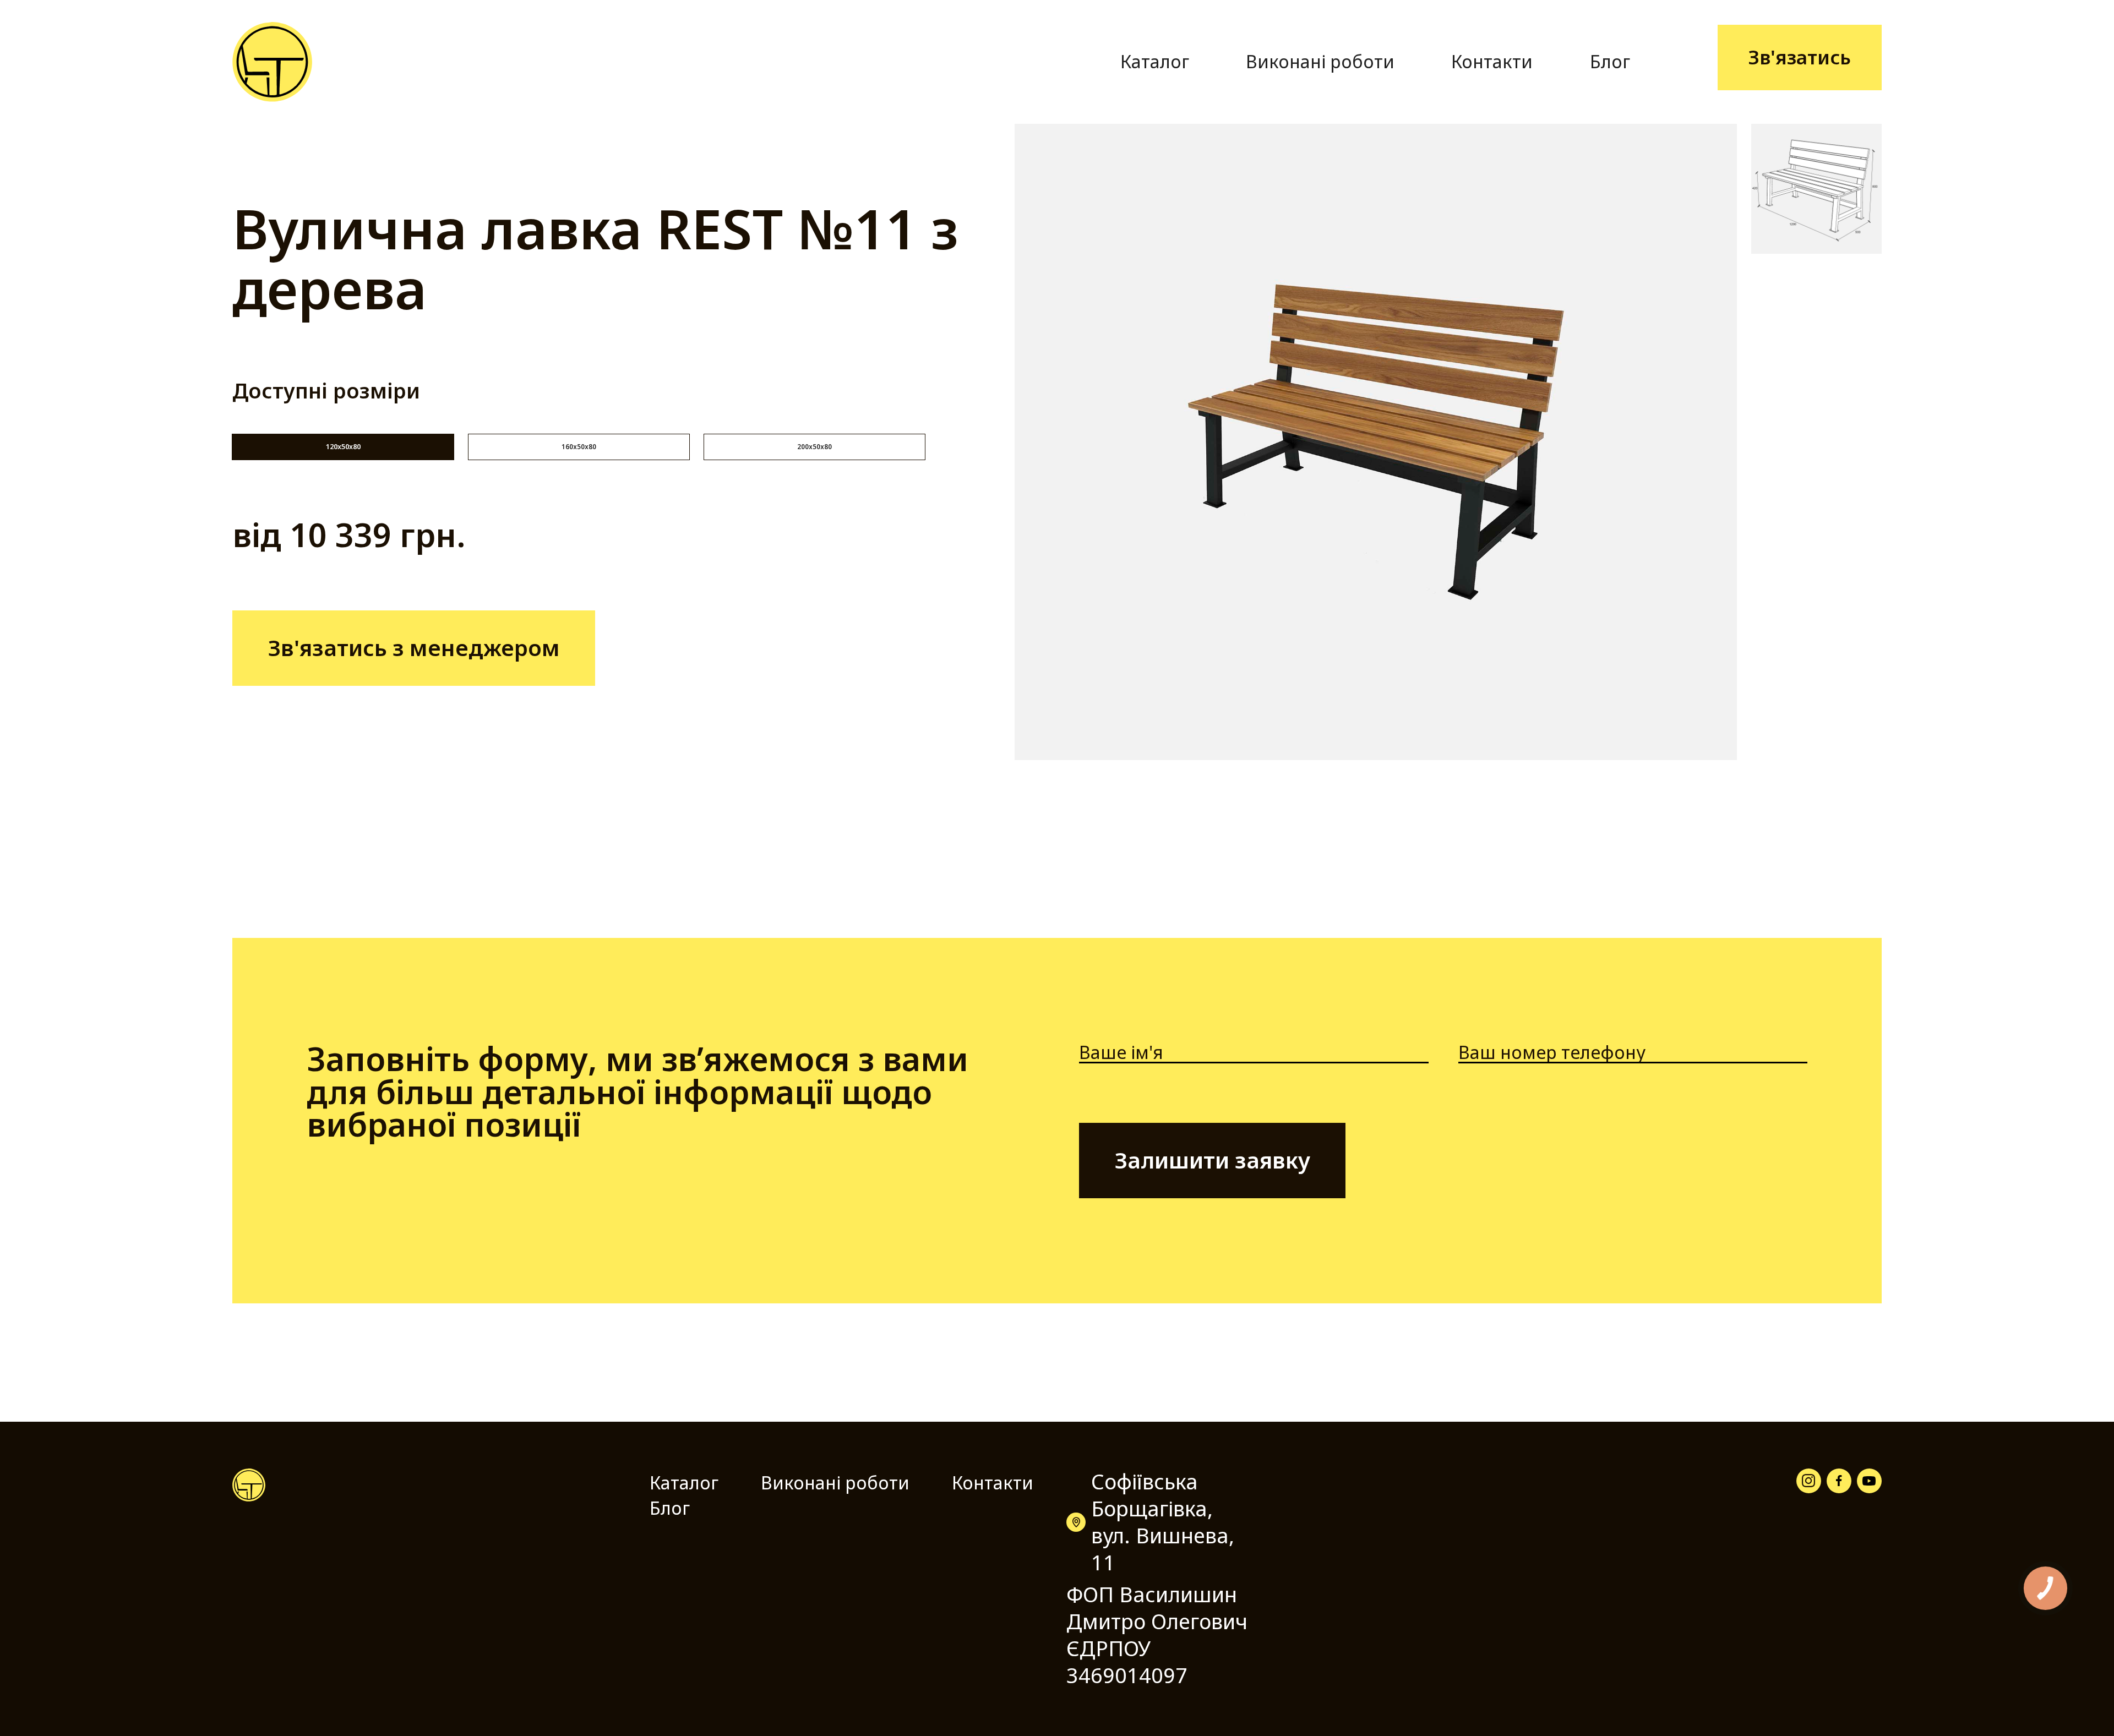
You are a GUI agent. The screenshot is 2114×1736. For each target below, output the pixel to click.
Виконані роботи (1320, 61)
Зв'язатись (1800, 57)
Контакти (1492, 61)
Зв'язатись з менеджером (414, 648)
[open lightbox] (1375, 442)
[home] (272, 62)
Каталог (1155, 61)
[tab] (343, 447)
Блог (1610, 61)
